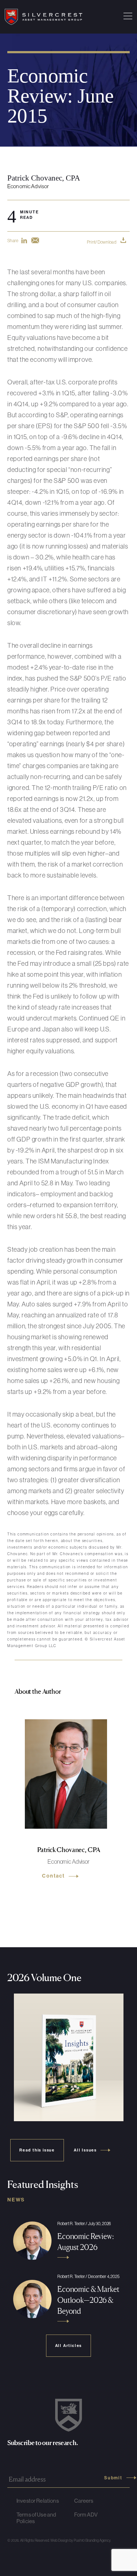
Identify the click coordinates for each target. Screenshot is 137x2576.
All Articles (69, 2345)
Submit (113, 2478)
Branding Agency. (98, 2540)
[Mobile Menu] (128, 17)
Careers (84, 2501)
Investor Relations (38, 2501)
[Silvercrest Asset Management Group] (43, 17)
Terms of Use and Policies (36, 2518)
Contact (54, 1876)
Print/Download (102, 242)
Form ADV (86, 2515)
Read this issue (37, 2150)
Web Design (60, 2540)
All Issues (85, 2150)
